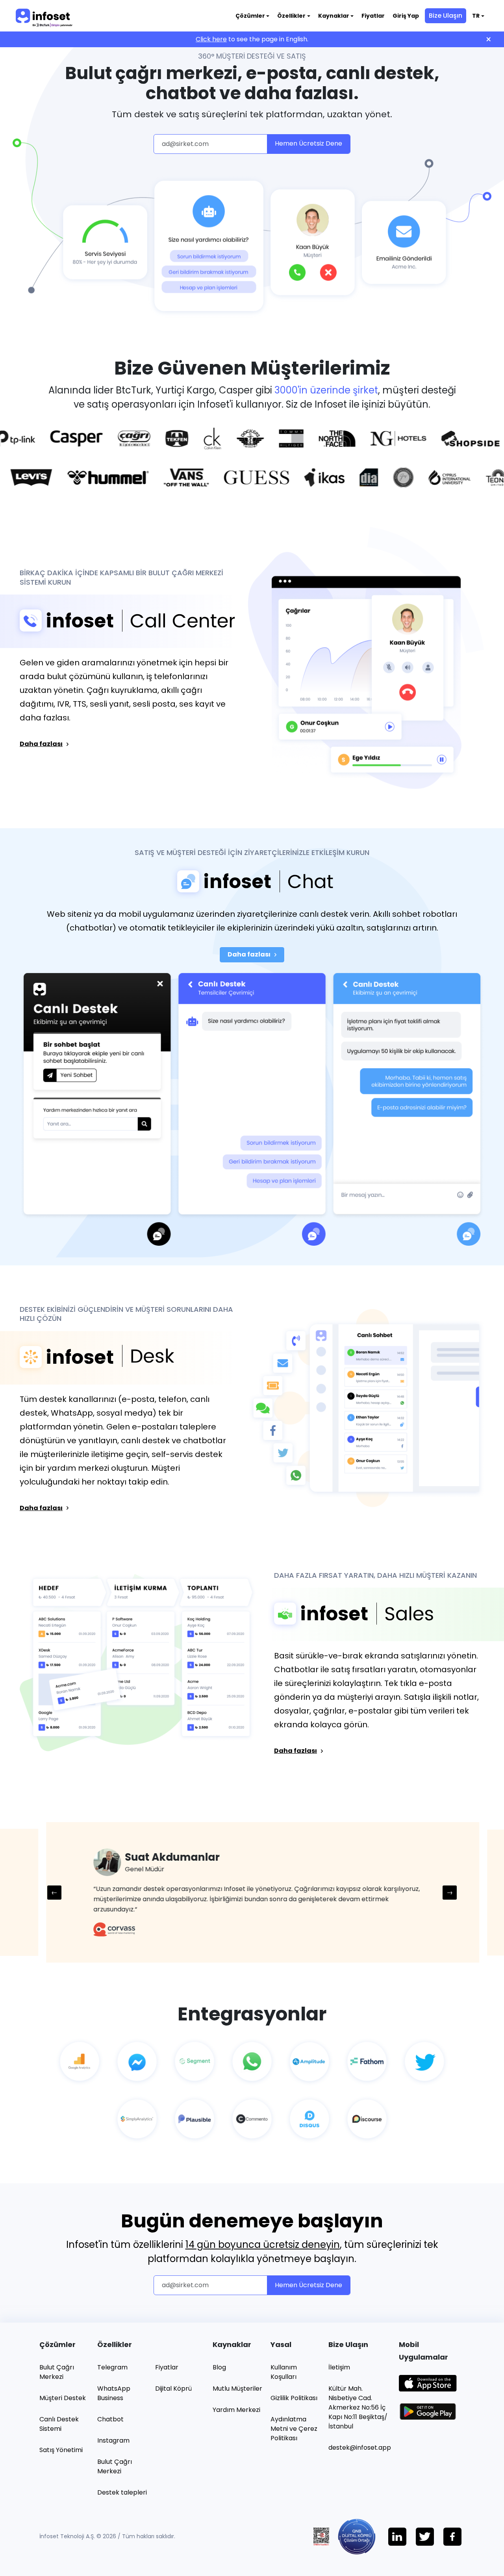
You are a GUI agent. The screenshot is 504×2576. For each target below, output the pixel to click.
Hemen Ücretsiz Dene (309, 143)
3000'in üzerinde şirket (326, 390)
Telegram (112, 2367)
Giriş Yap (406, 16)
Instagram (113, 2440)
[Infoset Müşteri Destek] (118, 1358)
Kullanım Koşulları (284, 2372)
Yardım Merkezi (236, 2410)
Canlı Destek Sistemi (59, 2424)
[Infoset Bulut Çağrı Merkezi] (118, 621)
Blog (219, 2367)
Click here (211, 39)
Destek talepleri (122, 2492)
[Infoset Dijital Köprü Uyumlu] (363, 2536)
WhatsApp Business (114, 2393)
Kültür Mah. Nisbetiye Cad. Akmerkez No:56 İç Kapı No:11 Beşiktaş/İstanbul (358, 2407)
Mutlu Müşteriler (237, 2389)
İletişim (339, 2367)
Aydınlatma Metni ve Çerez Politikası (294, 2429)
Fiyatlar (373, 16)
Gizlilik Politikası (294, 2398)
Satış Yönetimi (61, 2450)
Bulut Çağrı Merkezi (57, 2372)
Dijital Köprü (173, 2389)
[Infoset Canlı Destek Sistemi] (252, 882)
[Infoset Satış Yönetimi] (386, 1614)
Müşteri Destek (63, 2398)
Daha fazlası (41, 744)
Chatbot (110, 2419)
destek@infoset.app (360, 2448)
